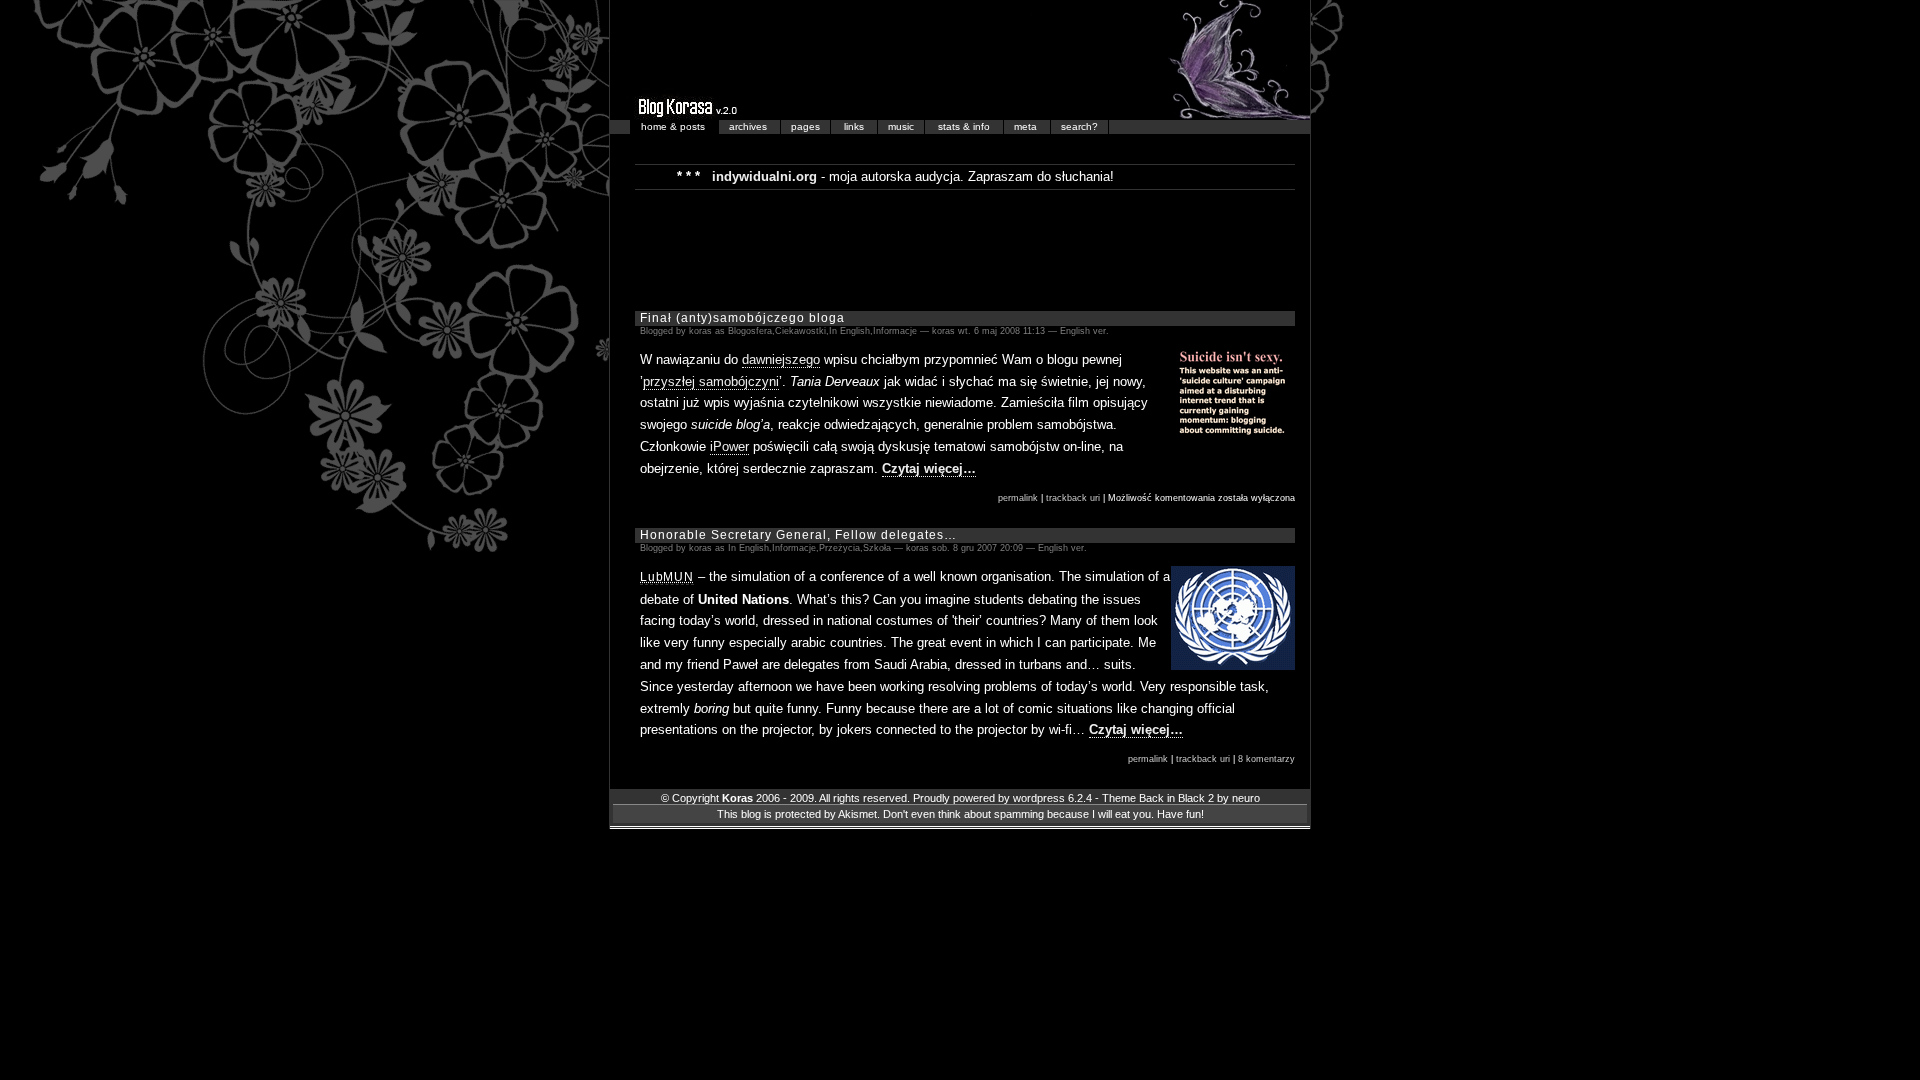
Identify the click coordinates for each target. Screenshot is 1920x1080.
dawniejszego (781, 359)
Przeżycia (839, 548)
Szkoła (877, 548)
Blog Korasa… (960, 60)
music (901, 126)
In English (849, 331)
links (855, 126)
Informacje (895, 331)
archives (749, 126)
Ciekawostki (800, 331)
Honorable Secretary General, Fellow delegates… (798, 535)
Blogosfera (750, 331)
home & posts (674, 126)
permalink (1018, 498)
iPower (729, 446)
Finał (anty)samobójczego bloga (742, 318)
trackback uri (1073, 498)
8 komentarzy (1266, 759)
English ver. (1084, 331)
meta (1027, 126)
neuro (1246, 798)
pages (805, 126)
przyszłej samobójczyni (711, 381)
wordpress (1039, 798)
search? (1079, 126)
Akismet (857, 814)
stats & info (965, 126)
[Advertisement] (965, 249)
